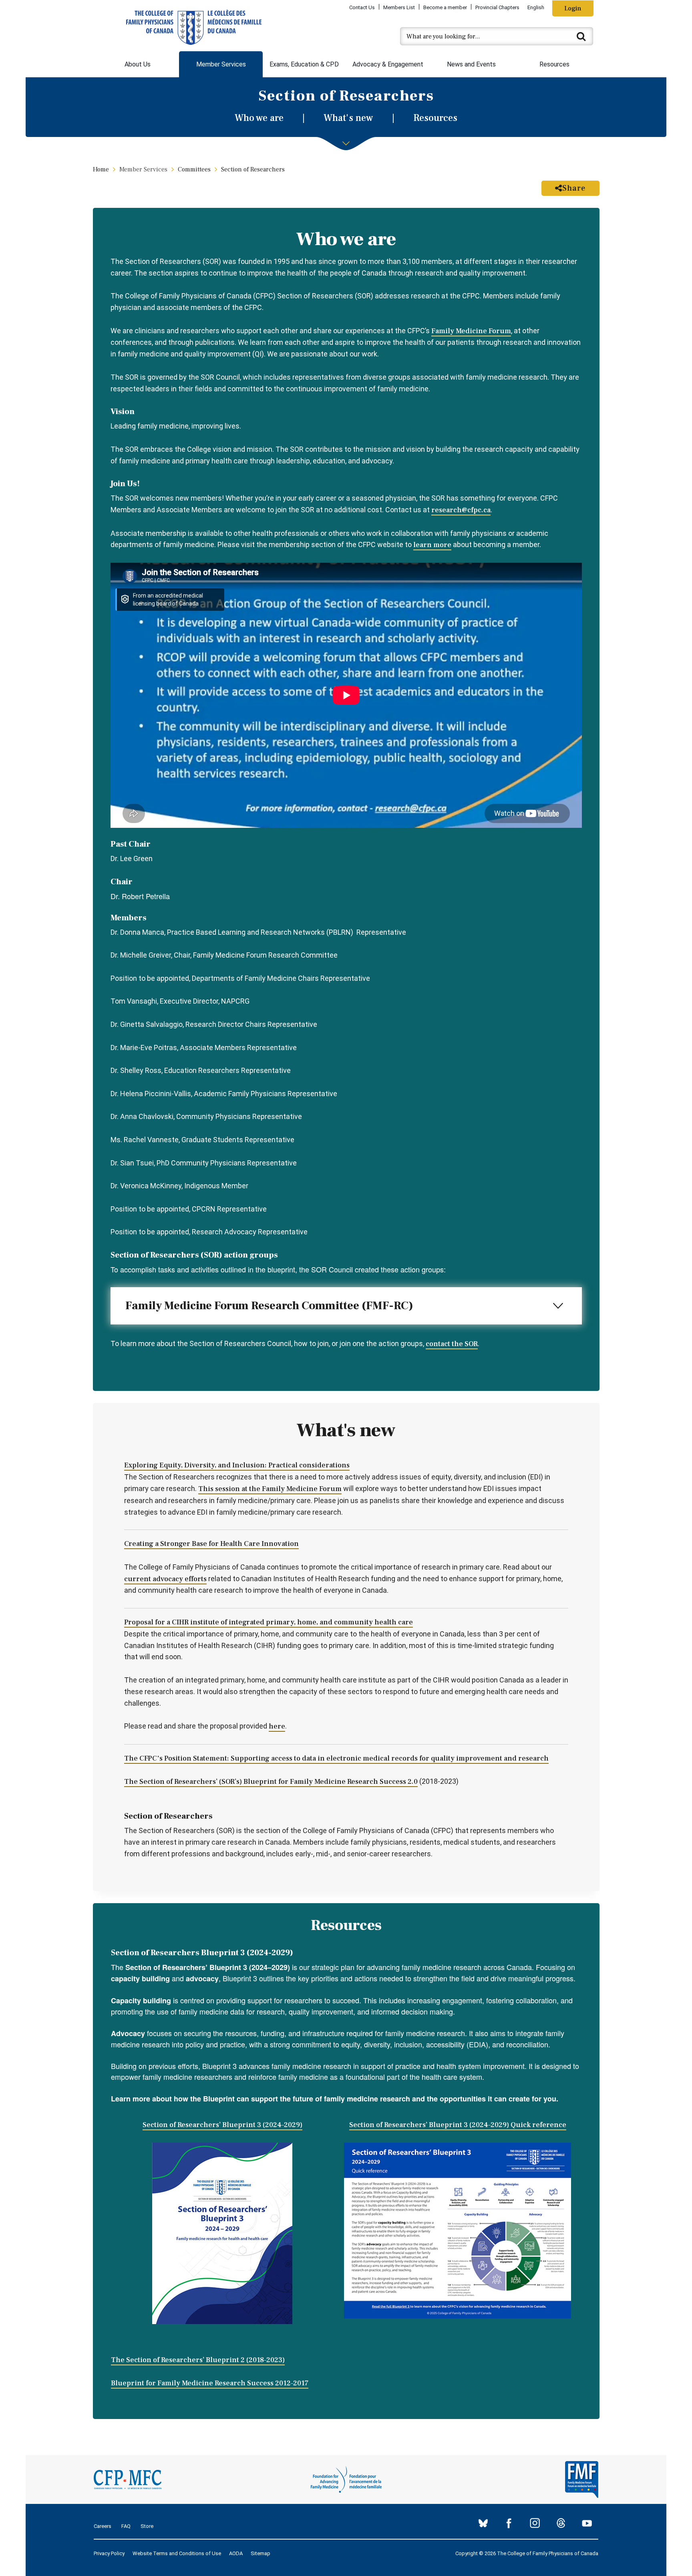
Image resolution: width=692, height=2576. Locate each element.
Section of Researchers (253, 169)
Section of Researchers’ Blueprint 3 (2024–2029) (222, 2125)
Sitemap (261, 2553)
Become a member (445, 7)
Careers (103, 2526)
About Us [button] (138, 64)
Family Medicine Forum (471, 331)
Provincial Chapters (497, 7)
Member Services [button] (221, 64)
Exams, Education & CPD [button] (304, 64)
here (277, 1726)
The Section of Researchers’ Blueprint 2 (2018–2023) (198, 2360)
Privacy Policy (109, 2553)
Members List (399, 7)
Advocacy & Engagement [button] (388, 64)
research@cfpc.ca (461, 510)
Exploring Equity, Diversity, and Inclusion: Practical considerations (237, 1465)
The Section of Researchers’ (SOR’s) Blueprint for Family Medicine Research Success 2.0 (271, 1782)
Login (573, 8)
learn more (432, 545)
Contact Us (362, 7)
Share (574, 188)
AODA (236, 2553)
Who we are (259, 118)
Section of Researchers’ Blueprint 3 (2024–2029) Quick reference (458, 2125)
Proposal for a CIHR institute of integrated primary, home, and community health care (269, 1622)
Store (147, 2526)
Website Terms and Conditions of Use (177, 2553)
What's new (348, 118)
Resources (554, 64)
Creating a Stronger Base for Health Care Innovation (211, 1544)
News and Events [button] (471, 64)
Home (101, 169)
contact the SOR (452, 1344)
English (536, 7)
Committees (194, 169)
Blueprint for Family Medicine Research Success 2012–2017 (210, 2383)
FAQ (126, 2526)
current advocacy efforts (165, 1579)
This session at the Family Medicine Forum (270, 1489)
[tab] (346, 1306)
